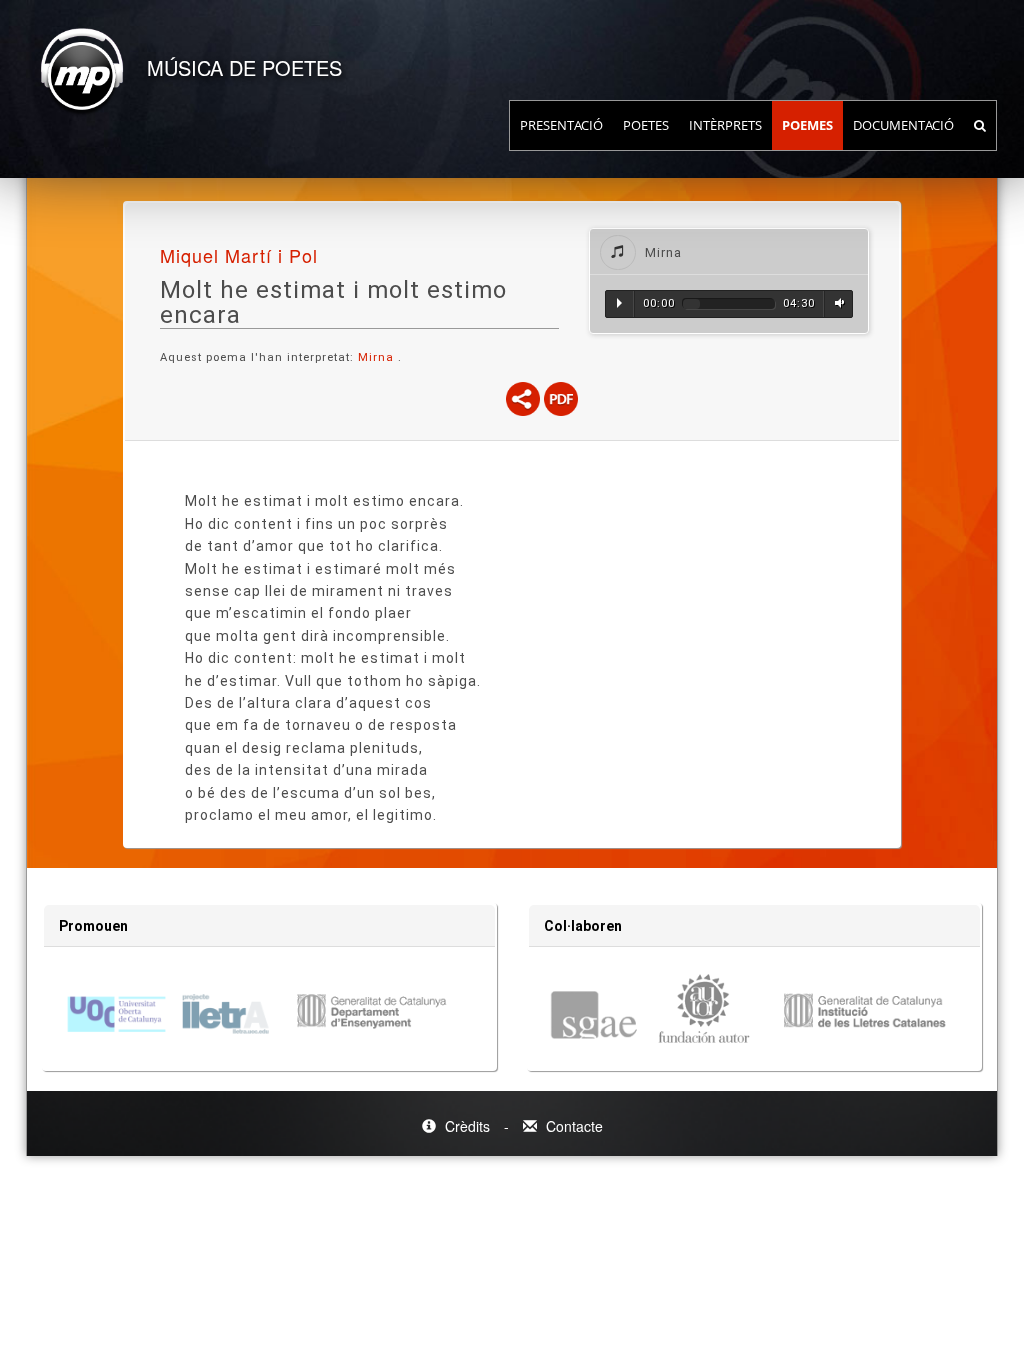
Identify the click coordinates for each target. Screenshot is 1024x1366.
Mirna (378, 357)
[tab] (729, 251)
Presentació (561, 125)
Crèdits (467, 1126)
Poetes (646, 125)
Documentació (903, 125)
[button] (729, 251)
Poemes (807, 125)
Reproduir (619, 303)
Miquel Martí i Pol (239, 255)
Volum (837, 303)
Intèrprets (725, 125)
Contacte (572, 1126)
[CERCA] (980, 125)
